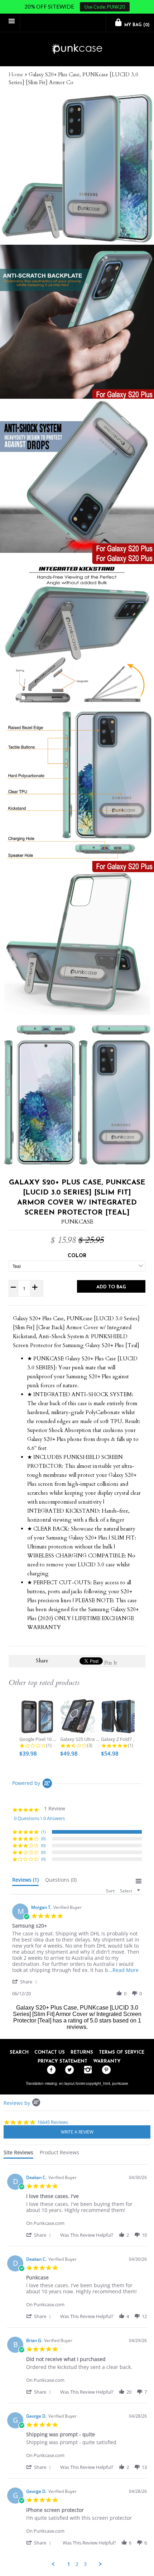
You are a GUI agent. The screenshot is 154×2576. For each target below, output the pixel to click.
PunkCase (77, 1222)
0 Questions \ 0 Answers (39, 1818)
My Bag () (136, 25)
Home (16, 75)
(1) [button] (43, 1832)
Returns (82, 2052)
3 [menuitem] (85, 2564)
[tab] (25, 1881)
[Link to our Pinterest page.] (104, 2070)
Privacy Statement (62, 2061)
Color (77, 1256)
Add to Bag (111, 1287)
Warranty (107, 2061)
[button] (26, 1981)
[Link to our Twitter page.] (68, 2070)
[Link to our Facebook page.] (50, 2070)
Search (19, 2052)
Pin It (111, 1663)
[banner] (77, 49)
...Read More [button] (123, 1970)
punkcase (120, 2083)
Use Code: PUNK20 (105, 7)
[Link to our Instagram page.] (86, 2070)
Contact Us (50, 2052)
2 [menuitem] (77, 2564)
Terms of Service (122, 2052)
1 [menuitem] (69, 2564)
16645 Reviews (53, 2122)
